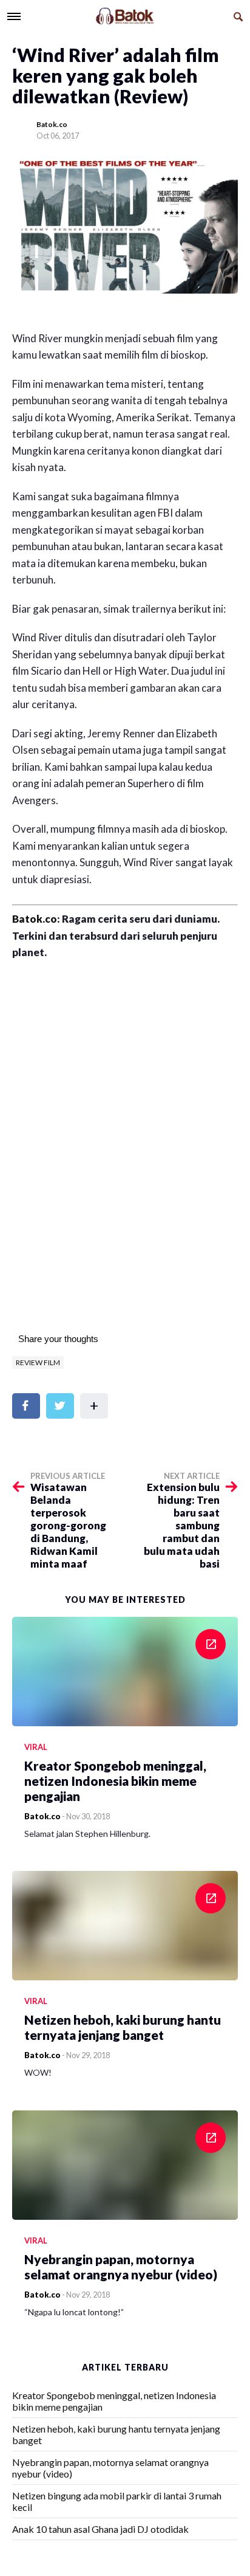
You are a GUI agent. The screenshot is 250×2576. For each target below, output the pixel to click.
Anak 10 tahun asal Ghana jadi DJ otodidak (100, 2529)
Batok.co (52, 124)
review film (38, 1362)
